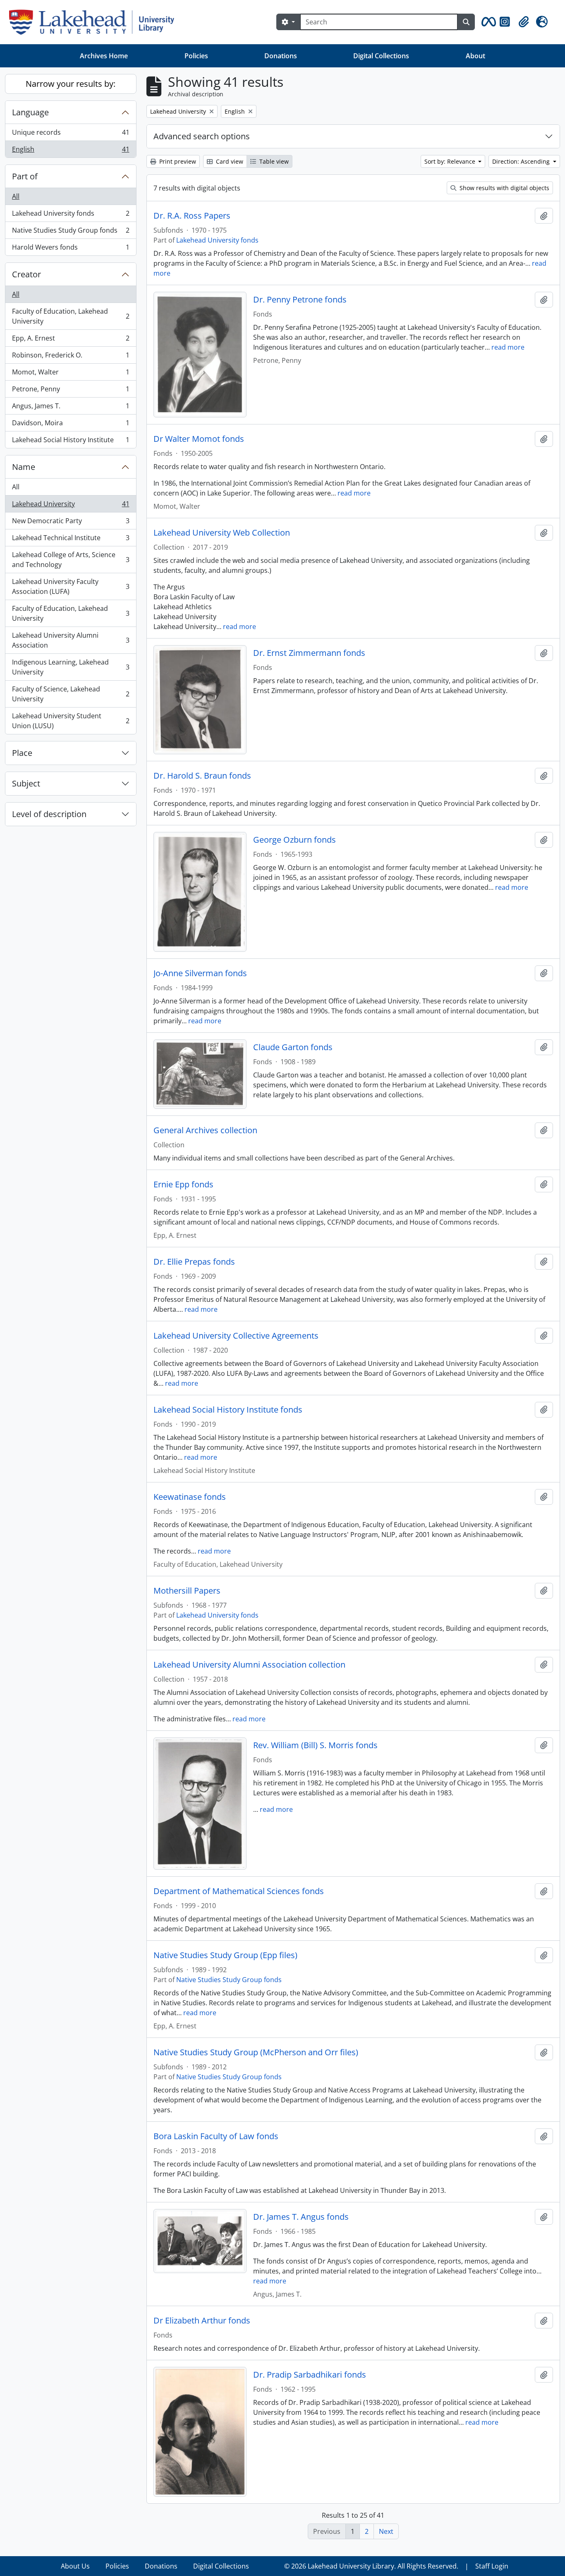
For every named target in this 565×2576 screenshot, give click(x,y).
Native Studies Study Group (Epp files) (225, 1955)
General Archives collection (205, 1130)
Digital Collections (381, 56)
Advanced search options (202, 136)
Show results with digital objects (504, 188)
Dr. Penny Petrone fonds (300, 300)
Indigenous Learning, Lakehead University (71, 667)
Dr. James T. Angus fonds (301, 2217)
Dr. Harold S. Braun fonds (202, 776)
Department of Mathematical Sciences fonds (239, 1891)
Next (386, 2531)
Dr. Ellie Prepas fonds (194, 1262)
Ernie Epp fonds (183, 1184)
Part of (25, 176)
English (71, 151)
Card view (229, 161)
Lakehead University (71, 506)
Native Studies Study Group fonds (71, 232)
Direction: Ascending (522, 161)
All (16, 196)
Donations (281, 56)
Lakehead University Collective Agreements (236, 1336)
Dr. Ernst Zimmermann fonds (309, 653)
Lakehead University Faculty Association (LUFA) (71, 586)
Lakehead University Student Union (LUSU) (71, 721)
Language (30, 112)
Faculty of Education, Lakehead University (71, 316)
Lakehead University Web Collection (222, 533)
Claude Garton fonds (293, 1047)
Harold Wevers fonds (71, 249)
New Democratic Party (71, 523)
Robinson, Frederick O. (71, 357)
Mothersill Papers (187, 1591)
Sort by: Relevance (451, 161)
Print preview (177, 161)
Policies (196, 56)
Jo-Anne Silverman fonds (200, 973)
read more (508, 347)
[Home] (95, 22)
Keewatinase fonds (190, 1497)
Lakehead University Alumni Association (71, 640)
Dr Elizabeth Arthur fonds (202, 2321)
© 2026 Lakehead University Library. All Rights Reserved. (371, 2566)
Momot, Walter (71, 374)
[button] (487, 22)
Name (24, 467)
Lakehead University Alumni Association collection (249, 1665)
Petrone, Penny (71, 391)
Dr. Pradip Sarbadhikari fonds (310, 2375)
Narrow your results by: (71, 84)
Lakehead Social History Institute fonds (228, 1410)
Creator (26, 274)
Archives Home (104, 56)
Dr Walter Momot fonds (199, 439)
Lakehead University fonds (71, 215)
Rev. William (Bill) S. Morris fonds (315, 1745)
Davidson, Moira (71, 425)
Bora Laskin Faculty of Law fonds (216, 2136)
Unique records (71, 134)
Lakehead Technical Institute (71, 540)
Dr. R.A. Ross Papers (192, 216)
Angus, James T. (71, 408)
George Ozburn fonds (294, 840)
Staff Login (492, 2566)
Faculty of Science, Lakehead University (71, 694)
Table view (273, 161)
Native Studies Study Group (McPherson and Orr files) (256, 2052)
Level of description (49, 814)
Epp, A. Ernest (71, 340)
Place (22, 753)
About (475, 56)
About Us (75, 2566)
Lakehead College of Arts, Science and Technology (71, 560)
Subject (26, 783)
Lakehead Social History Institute (71, 442)
